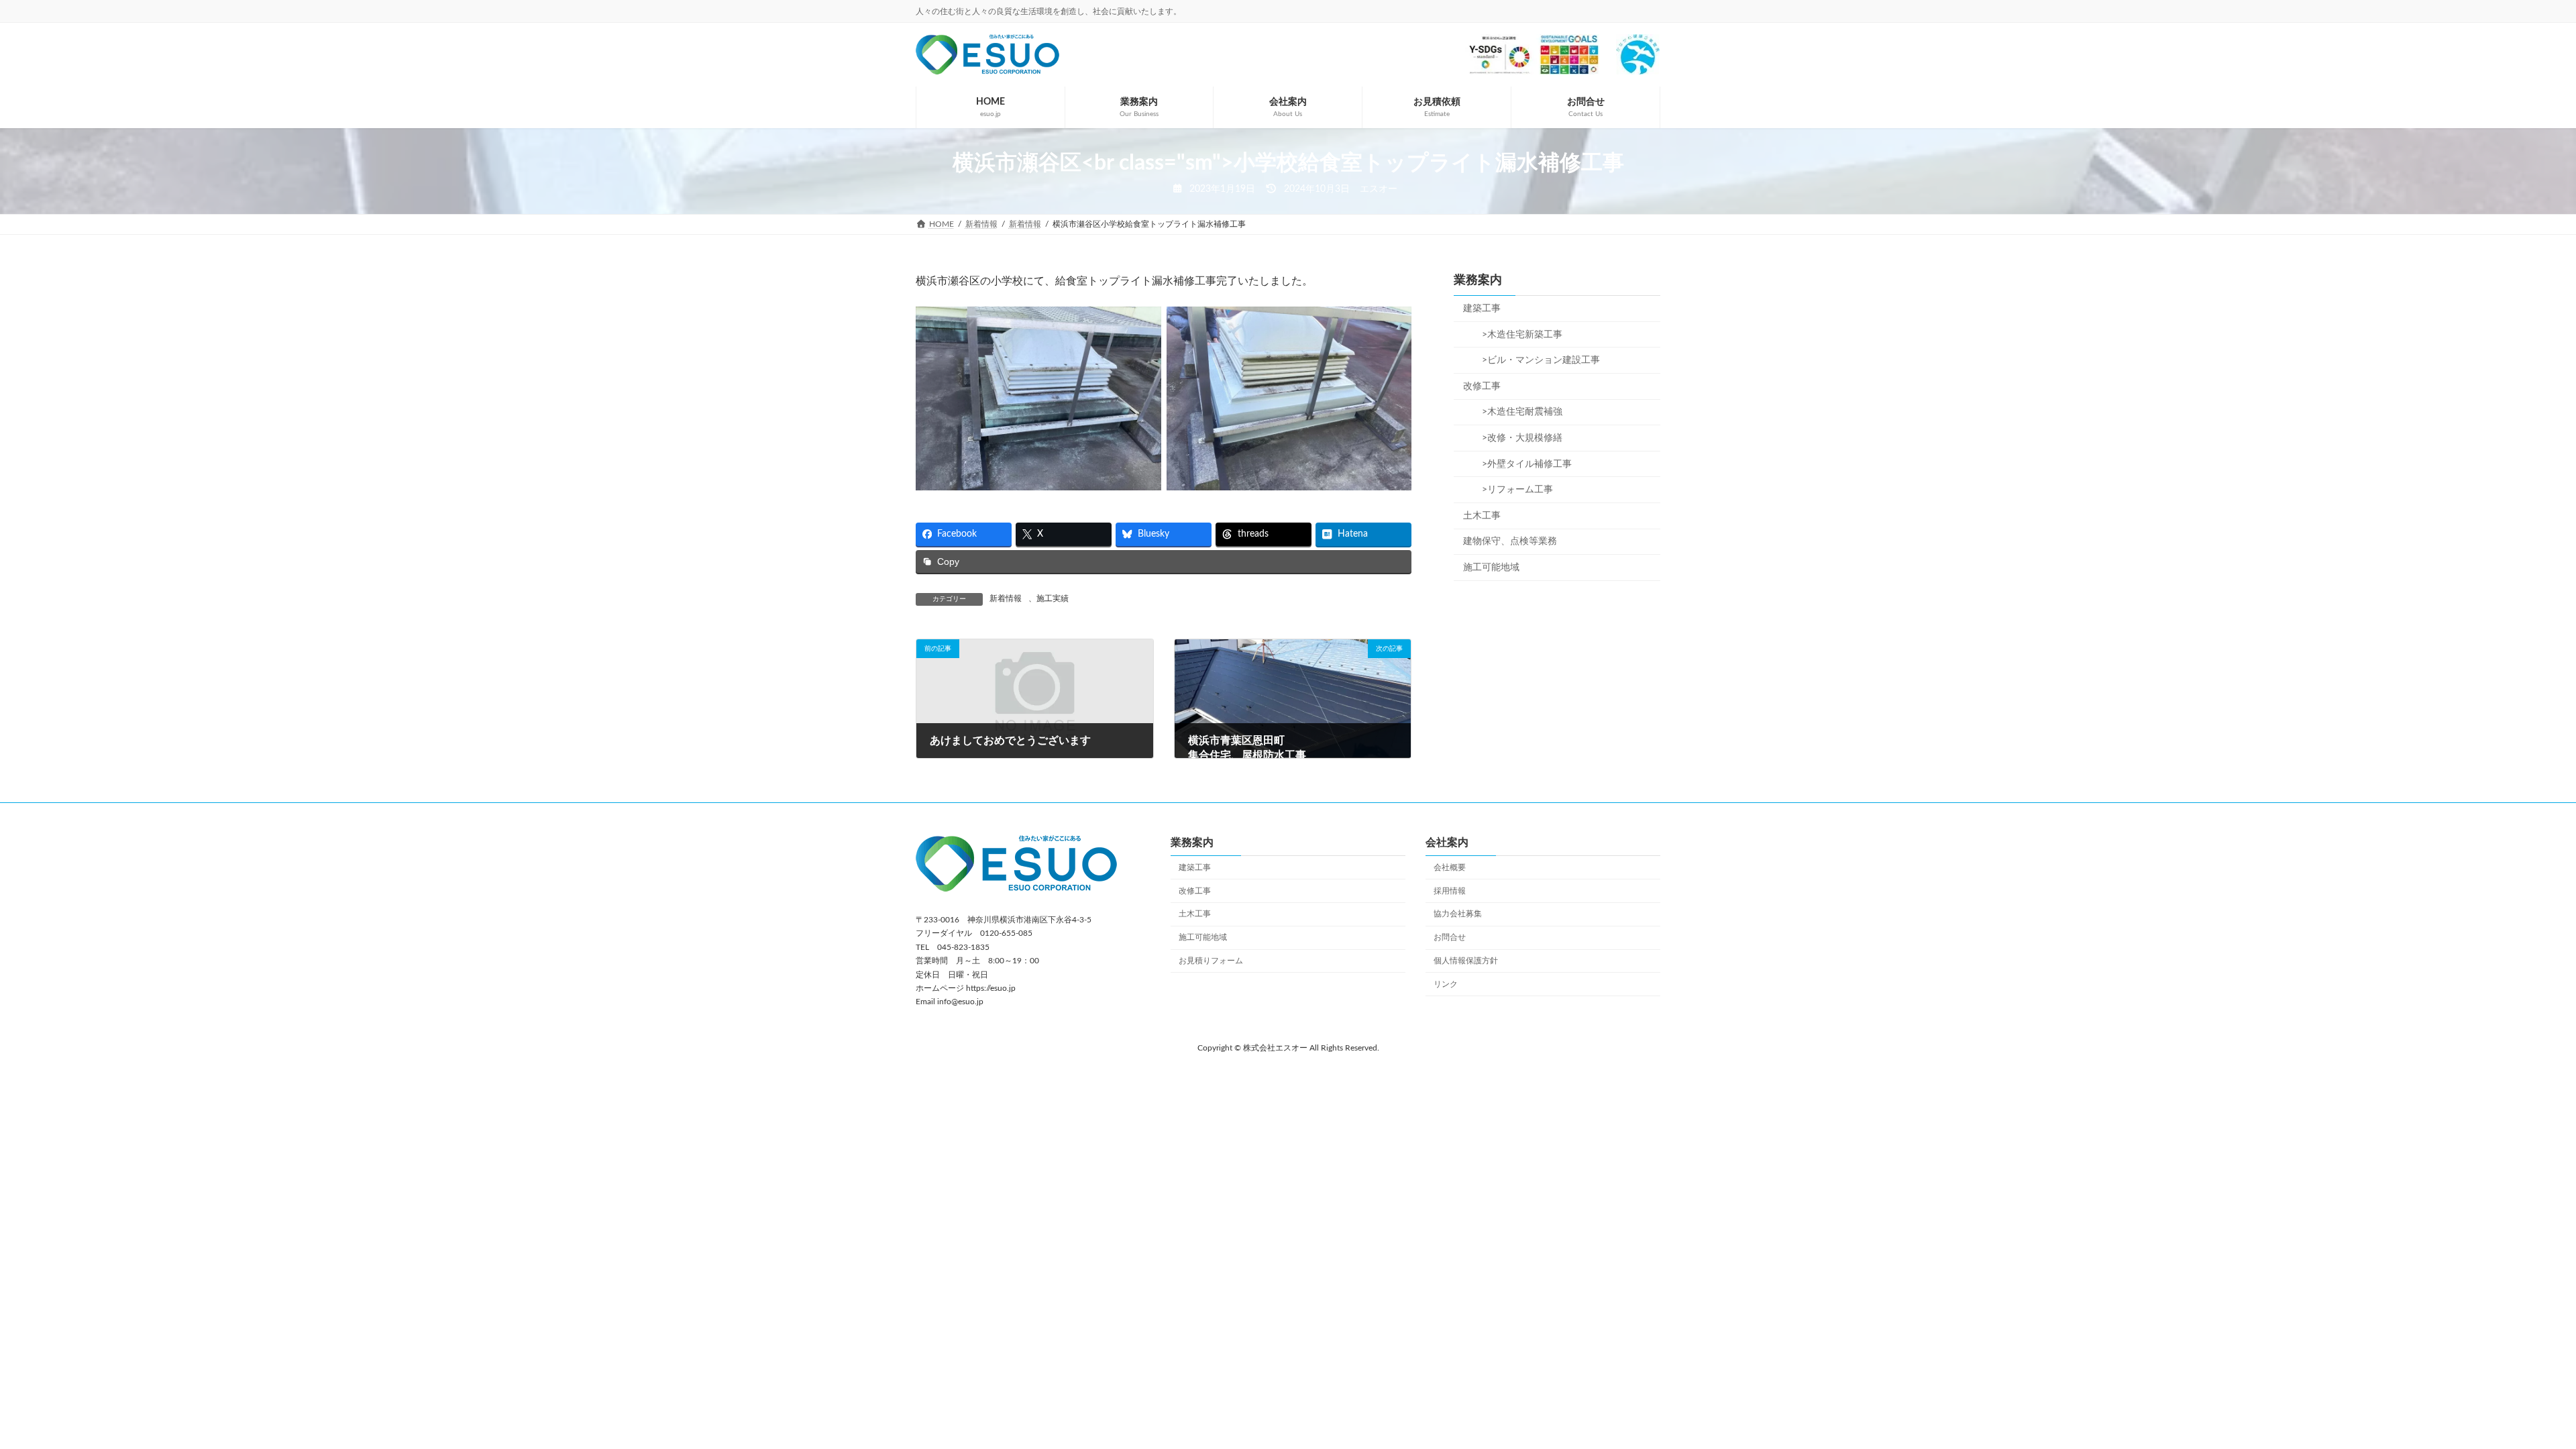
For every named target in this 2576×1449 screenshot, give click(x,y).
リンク (1446, 983)
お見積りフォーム (1211, 961)
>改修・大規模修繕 (1517, 438)
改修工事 (1482, 386)
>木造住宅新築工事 (1517, 335)
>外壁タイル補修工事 (1522, 464)
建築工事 (1482, 309)
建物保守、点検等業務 (1510, 541)
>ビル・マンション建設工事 (1536, 360)
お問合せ (1450, 937)
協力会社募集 (1458, 914)
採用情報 (1450, 890)
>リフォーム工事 (1513, 490)
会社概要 (1450, 867)
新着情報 (1006, 598)
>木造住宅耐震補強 (1517, 412)
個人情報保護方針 (1466, 961)
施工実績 (1053, 598)
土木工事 (1482, 516)
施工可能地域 (1491, 568)
